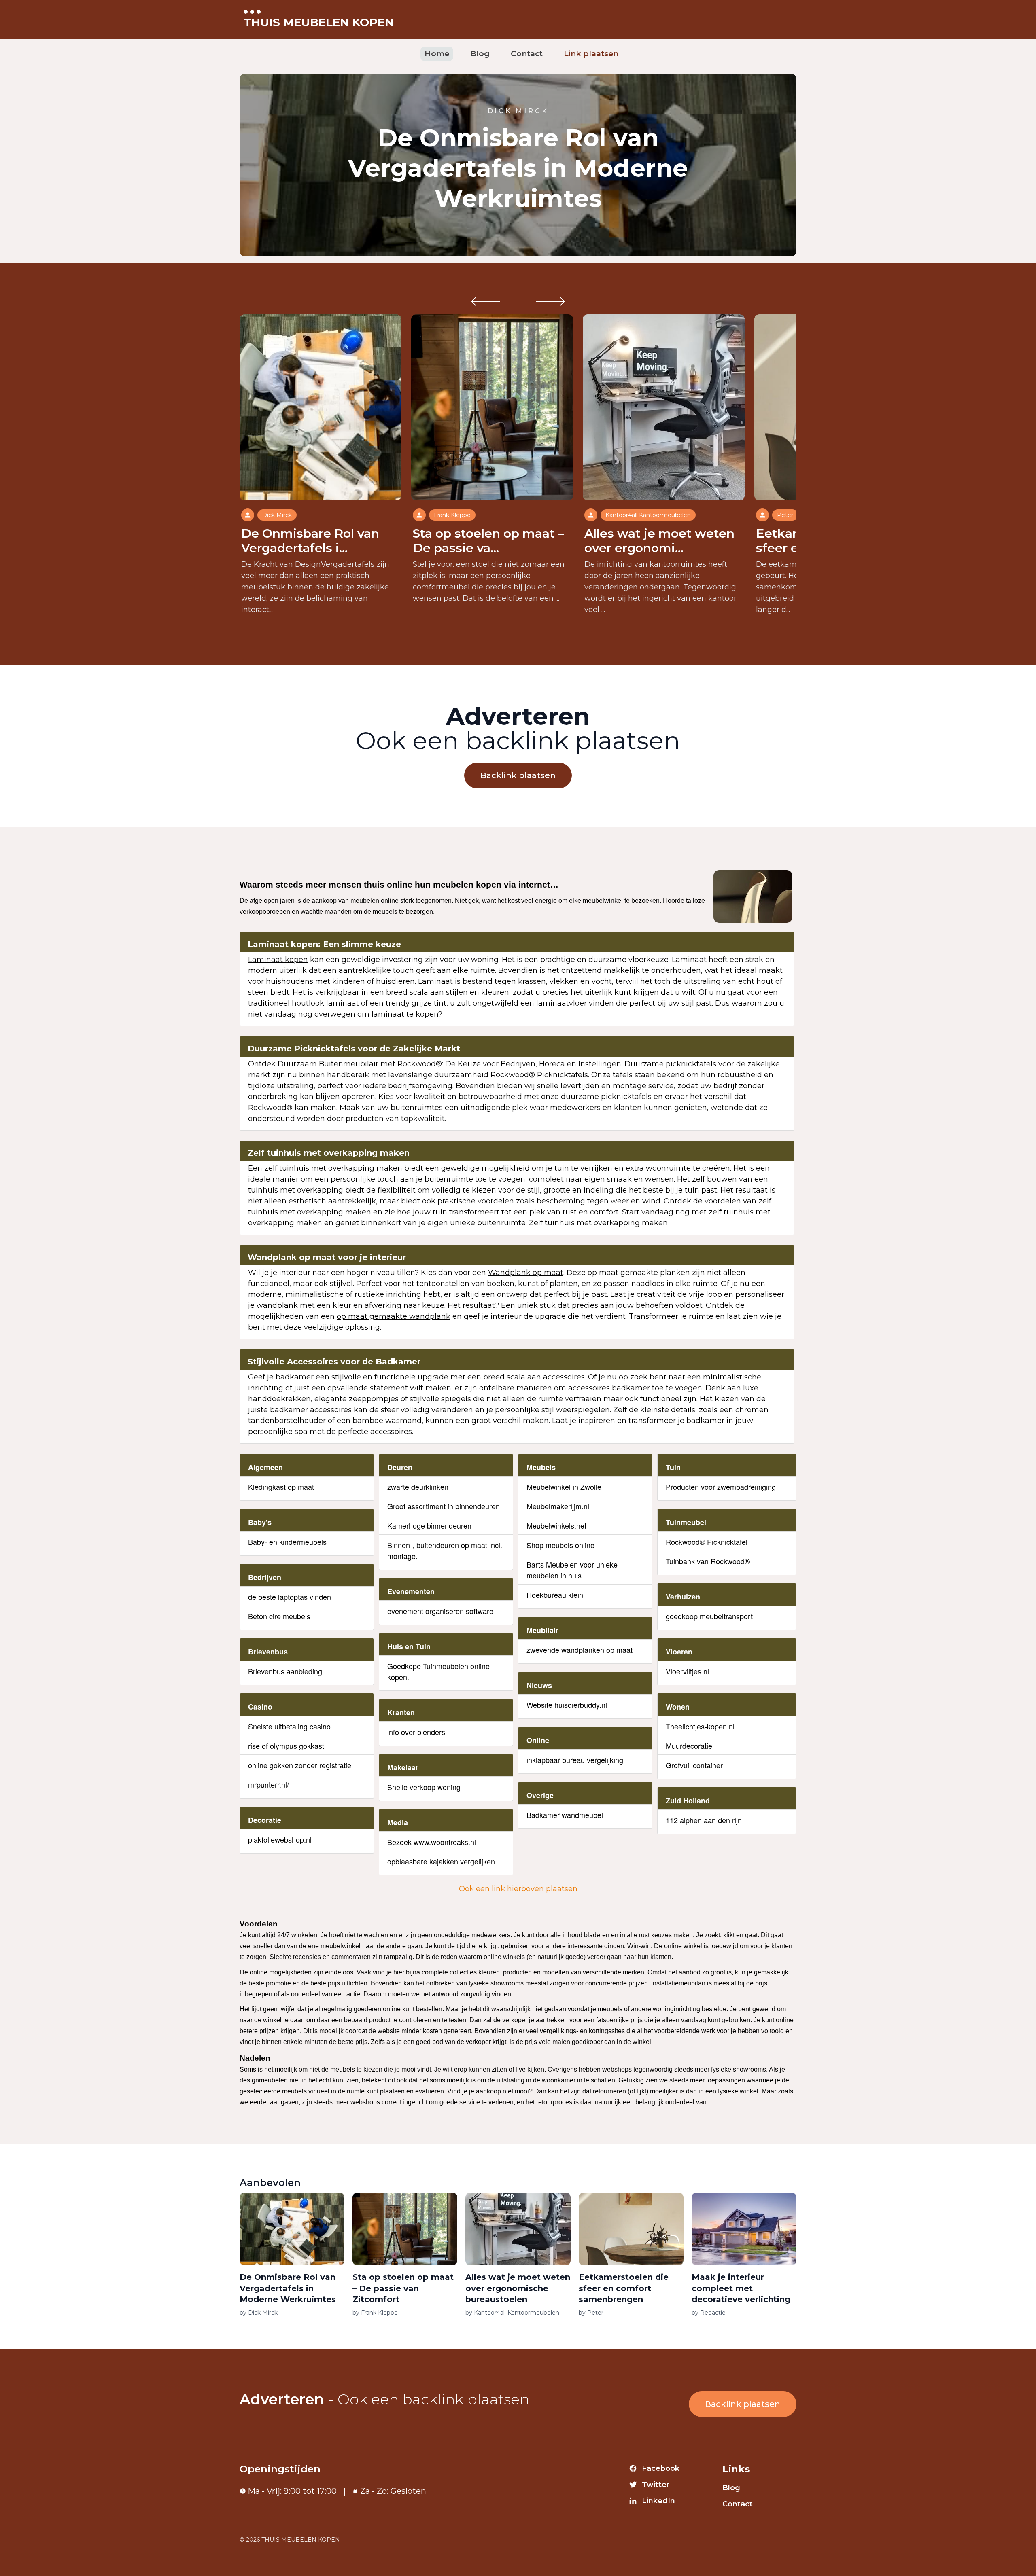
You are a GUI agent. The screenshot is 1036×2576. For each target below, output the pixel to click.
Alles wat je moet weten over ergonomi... (659, 541)
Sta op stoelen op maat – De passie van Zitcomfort (403, 2288)
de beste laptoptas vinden (290, 1597)
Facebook (661, 2468)
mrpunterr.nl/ (269, 1784)
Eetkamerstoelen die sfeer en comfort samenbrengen (624, 2288)
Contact (527, 54)
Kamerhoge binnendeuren (429, 1525)
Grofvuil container (694, 1765)
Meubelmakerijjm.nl (558, 1506)
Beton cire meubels (279, 1616)
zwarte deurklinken (418, 1487)
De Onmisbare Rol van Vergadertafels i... (310, 541)
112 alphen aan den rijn (704, 1820)
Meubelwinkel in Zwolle (564, 1487)
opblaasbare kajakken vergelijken (441, 1861)
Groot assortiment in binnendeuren (444, 1506)
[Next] (550, 301)
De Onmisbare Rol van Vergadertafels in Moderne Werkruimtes (518, 168)
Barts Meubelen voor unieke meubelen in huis (572, 1570)
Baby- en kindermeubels (287, 1542)
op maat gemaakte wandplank (394, 1316)
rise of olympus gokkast (286, 1746)
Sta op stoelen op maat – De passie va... (488, 541)
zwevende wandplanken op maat (580, 1650)
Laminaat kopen (278, 960)
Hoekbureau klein (555, 1595)
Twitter (656, 2485)
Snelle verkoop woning (424, 1787)
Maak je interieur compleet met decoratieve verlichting (741, 2288)
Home (437, 54)
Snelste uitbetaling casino (289, 1726)
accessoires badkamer (609, 1388)
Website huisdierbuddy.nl (567, 1705)
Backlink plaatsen (518, 775)
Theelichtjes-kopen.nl (700, 1726)
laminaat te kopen (405, 1014)
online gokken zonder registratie (300, 1765)
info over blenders (416, 1732)
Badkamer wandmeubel (565, 1815)
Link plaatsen (591, 54)
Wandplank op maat (526, 1273)
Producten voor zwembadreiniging (721, 1487)
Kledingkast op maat (281, 1487)
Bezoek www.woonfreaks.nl (432, 1842)
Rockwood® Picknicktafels (539, 1075)
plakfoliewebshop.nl (280, 1839)
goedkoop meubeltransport (709, 1616)
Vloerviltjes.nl (687, 1671)
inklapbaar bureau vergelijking (575, 1760)
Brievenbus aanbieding (285, 1671)
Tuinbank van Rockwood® (708, 1561)
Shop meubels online (560, 1545)
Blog (480, 54)
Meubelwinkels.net (556, 1525)
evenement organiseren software (440, 1611)
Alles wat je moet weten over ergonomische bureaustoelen (518, 2288)
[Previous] (486, 301)
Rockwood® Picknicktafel (707, 1542)
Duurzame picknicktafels (670, 1064)
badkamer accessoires (311, 1410)
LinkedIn (658, 2501)
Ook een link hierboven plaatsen (518, 1889)
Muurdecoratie (689, 1746)
